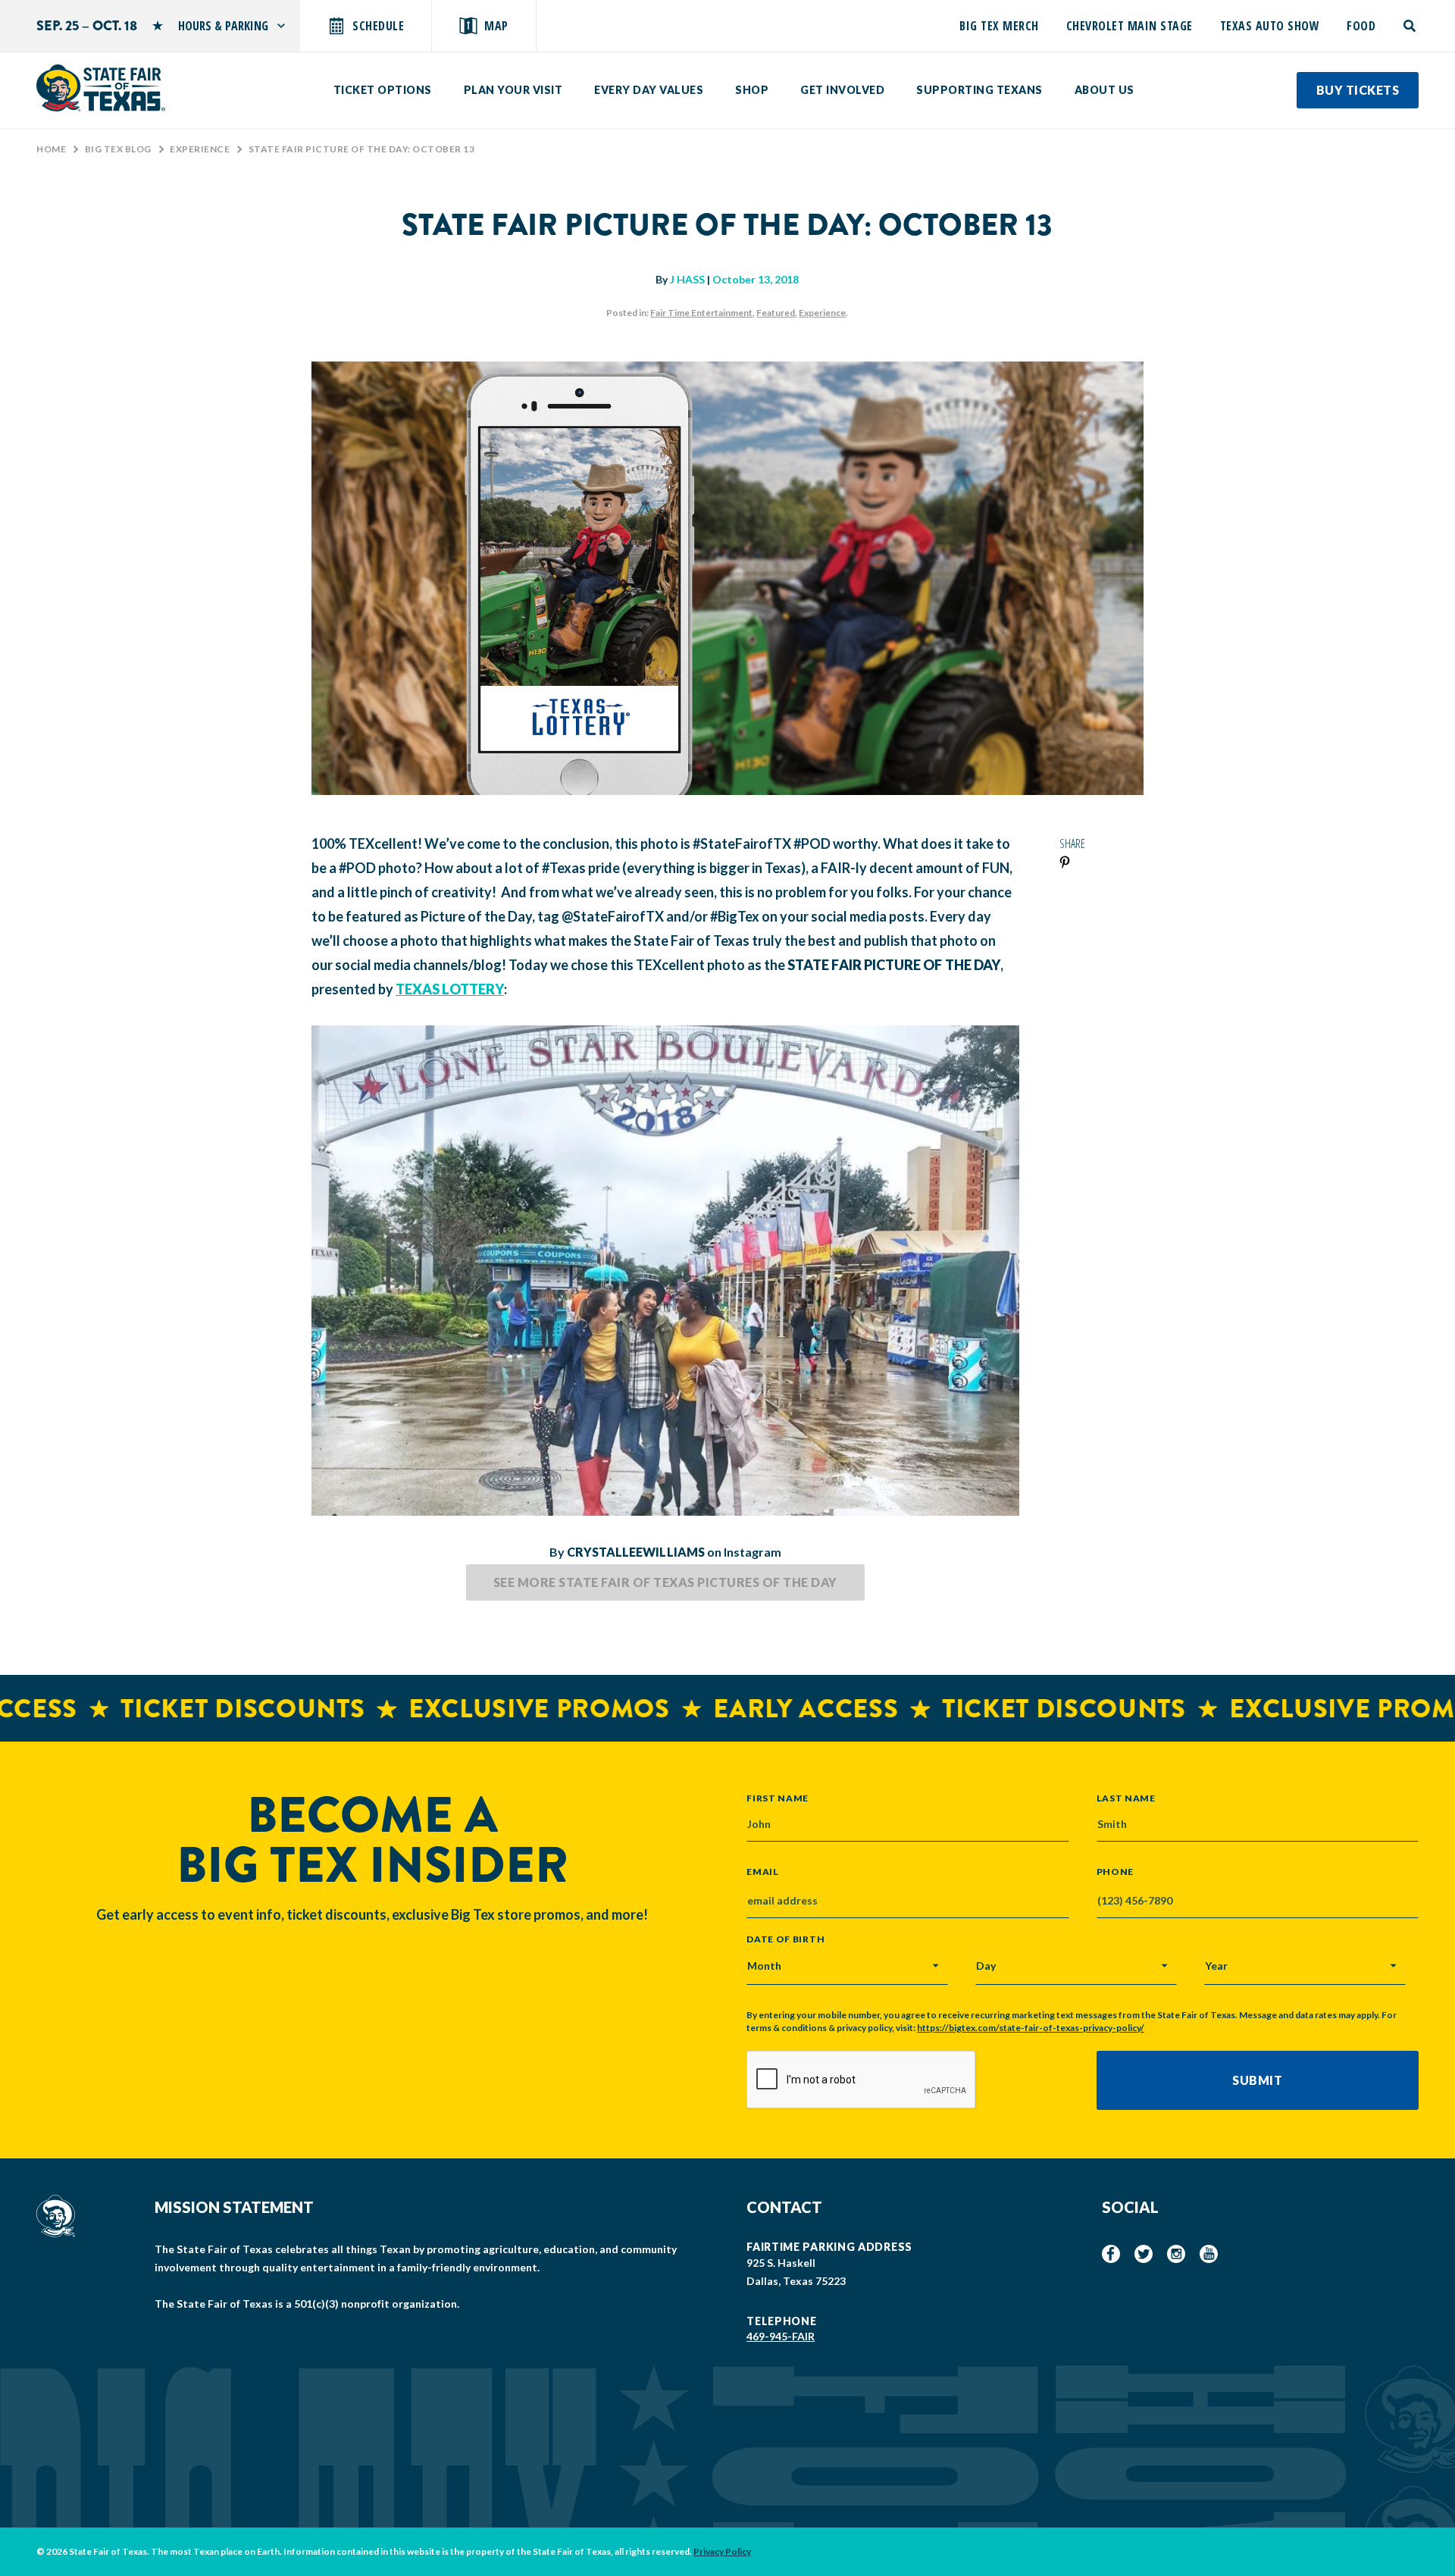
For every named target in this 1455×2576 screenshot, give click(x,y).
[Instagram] (1176, 2254)
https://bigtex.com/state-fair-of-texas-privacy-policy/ (1031, 2028)
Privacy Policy (722, 2551)
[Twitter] (1144, 2254)
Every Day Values (649, 90)
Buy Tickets (1358, 90)
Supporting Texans (979, 90)
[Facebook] (1111, 2254)
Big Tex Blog (118, 149)
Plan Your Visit (513, 90)
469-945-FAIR (781, 2336)
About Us (1105, 90)
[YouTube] (1209, 2254)
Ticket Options (383, 90)
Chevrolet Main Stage (1130, 26)
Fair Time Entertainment (701, 313)
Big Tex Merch (999, 26)
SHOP (752, 90)
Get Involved (842, 90)
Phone (1115, 1872)
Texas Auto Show (1270, 26)
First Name (778, 1798)
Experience (200, 149)
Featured (776, 313)
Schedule (378, 26)
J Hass (687, 279)
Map (496, 26)
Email (763, 1872)
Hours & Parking (223, 26)
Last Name (1126, 1798)
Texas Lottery (450, 989)
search (1411, 26)
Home (51, 149)
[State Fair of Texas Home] (101, 88)
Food (1361, 26)
